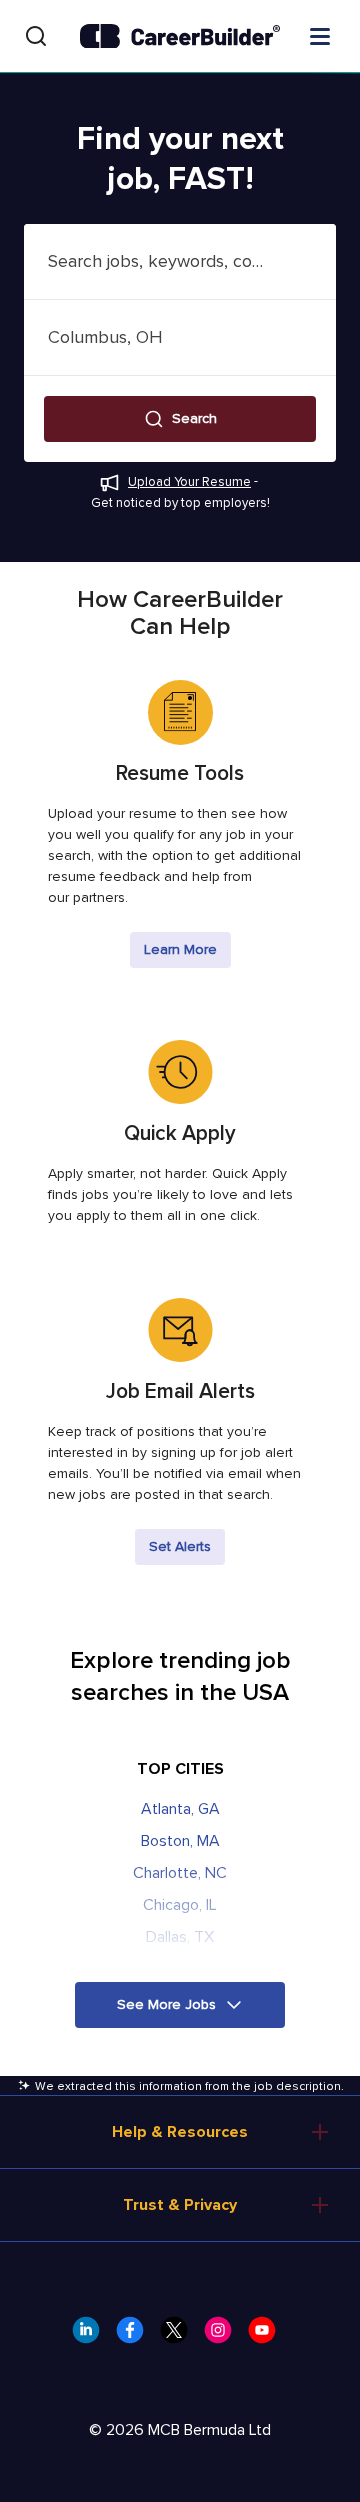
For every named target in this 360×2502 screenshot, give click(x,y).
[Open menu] (320, 35)
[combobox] (180, 261)
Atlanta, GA (180, 1809)
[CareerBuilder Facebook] (136, 2336)
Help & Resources (180, 2132)
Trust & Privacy (180, 2205)
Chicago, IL (180, 1905)
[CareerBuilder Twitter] (180, 2336)
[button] (180, 419)
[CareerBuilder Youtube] (268, 2336)
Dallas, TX (180, 1937)
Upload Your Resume (189, 482)
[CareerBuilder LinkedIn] (92, 2336)
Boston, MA (180, 1841)
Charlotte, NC (180, 1873)
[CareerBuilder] (180, 36)
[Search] (36, 36)
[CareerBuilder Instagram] (224, 2336)
